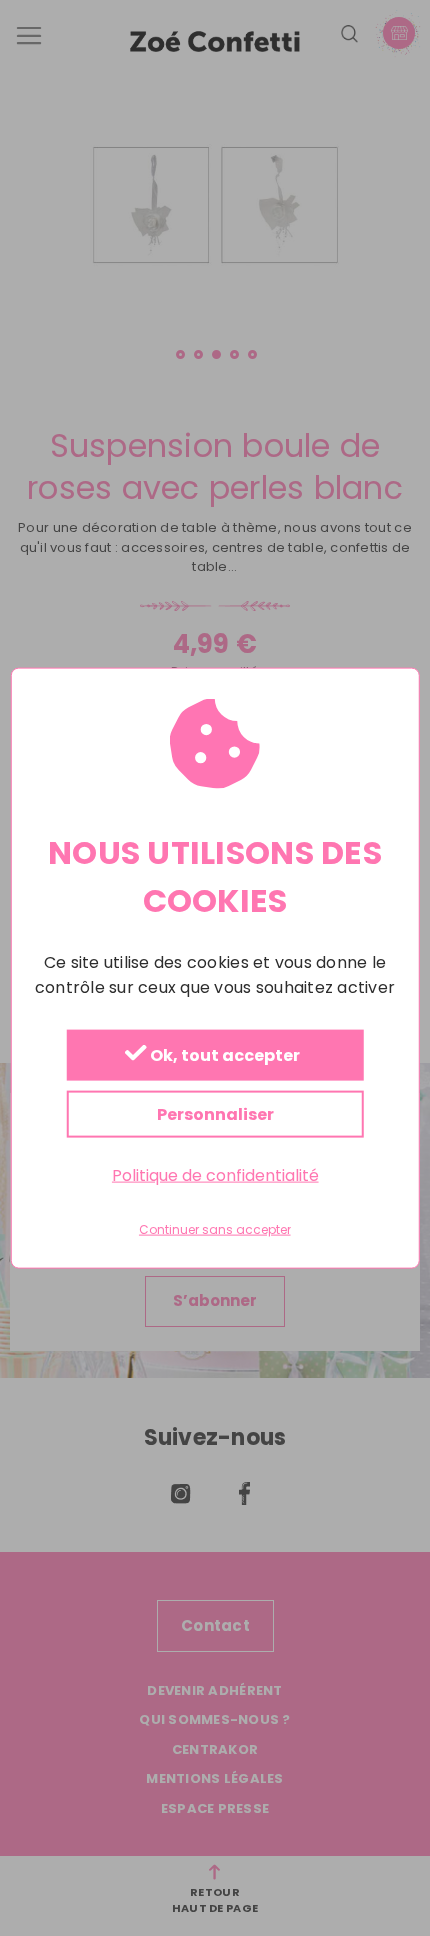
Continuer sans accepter (215, 1230)
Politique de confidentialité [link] (215, 1174)
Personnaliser (215, 1113)
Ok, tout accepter (223, 1055)
